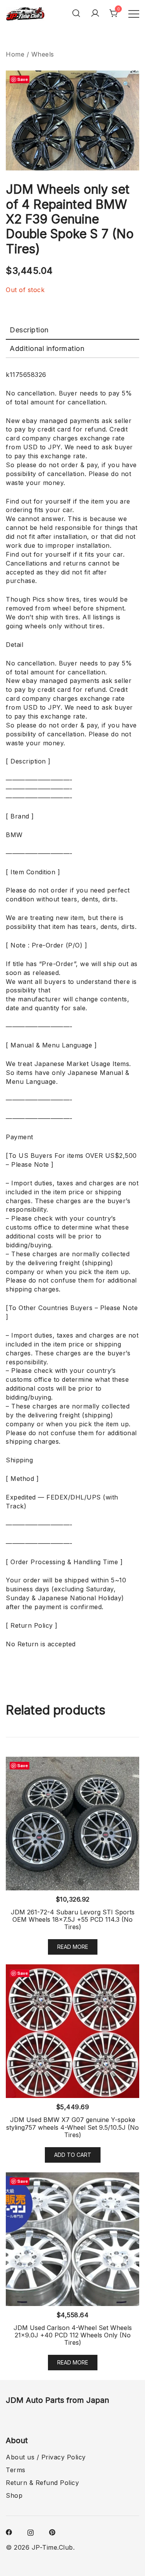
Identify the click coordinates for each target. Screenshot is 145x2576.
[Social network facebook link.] (9, 2532)
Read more (73, 1947)
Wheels (43, 54)
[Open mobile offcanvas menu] (134, 13)
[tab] (72, 330)
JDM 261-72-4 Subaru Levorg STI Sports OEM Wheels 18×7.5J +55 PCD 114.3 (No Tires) (73, 1919)
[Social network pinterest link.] (52, 2532)
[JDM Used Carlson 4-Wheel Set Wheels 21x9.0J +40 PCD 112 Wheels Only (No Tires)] (72, 2239)
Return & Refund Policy (42, 2483)
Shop (14, 2495)
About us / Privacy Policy (46, 2457)
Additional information (47, 348)
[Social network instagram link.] (31, 2532)
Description (29, 330)
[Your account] (95, 13)
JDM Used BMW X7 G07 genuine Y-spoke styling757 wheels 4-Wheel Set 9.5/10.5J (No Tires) (72, 2127)
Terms (16, 2470)
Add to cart (73, 2155)
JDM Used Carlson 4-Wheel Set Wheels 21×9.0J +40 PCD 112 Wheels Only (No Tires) (73, 2335)
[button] (127, 84)
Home (15, 54)
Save (23, 79)
